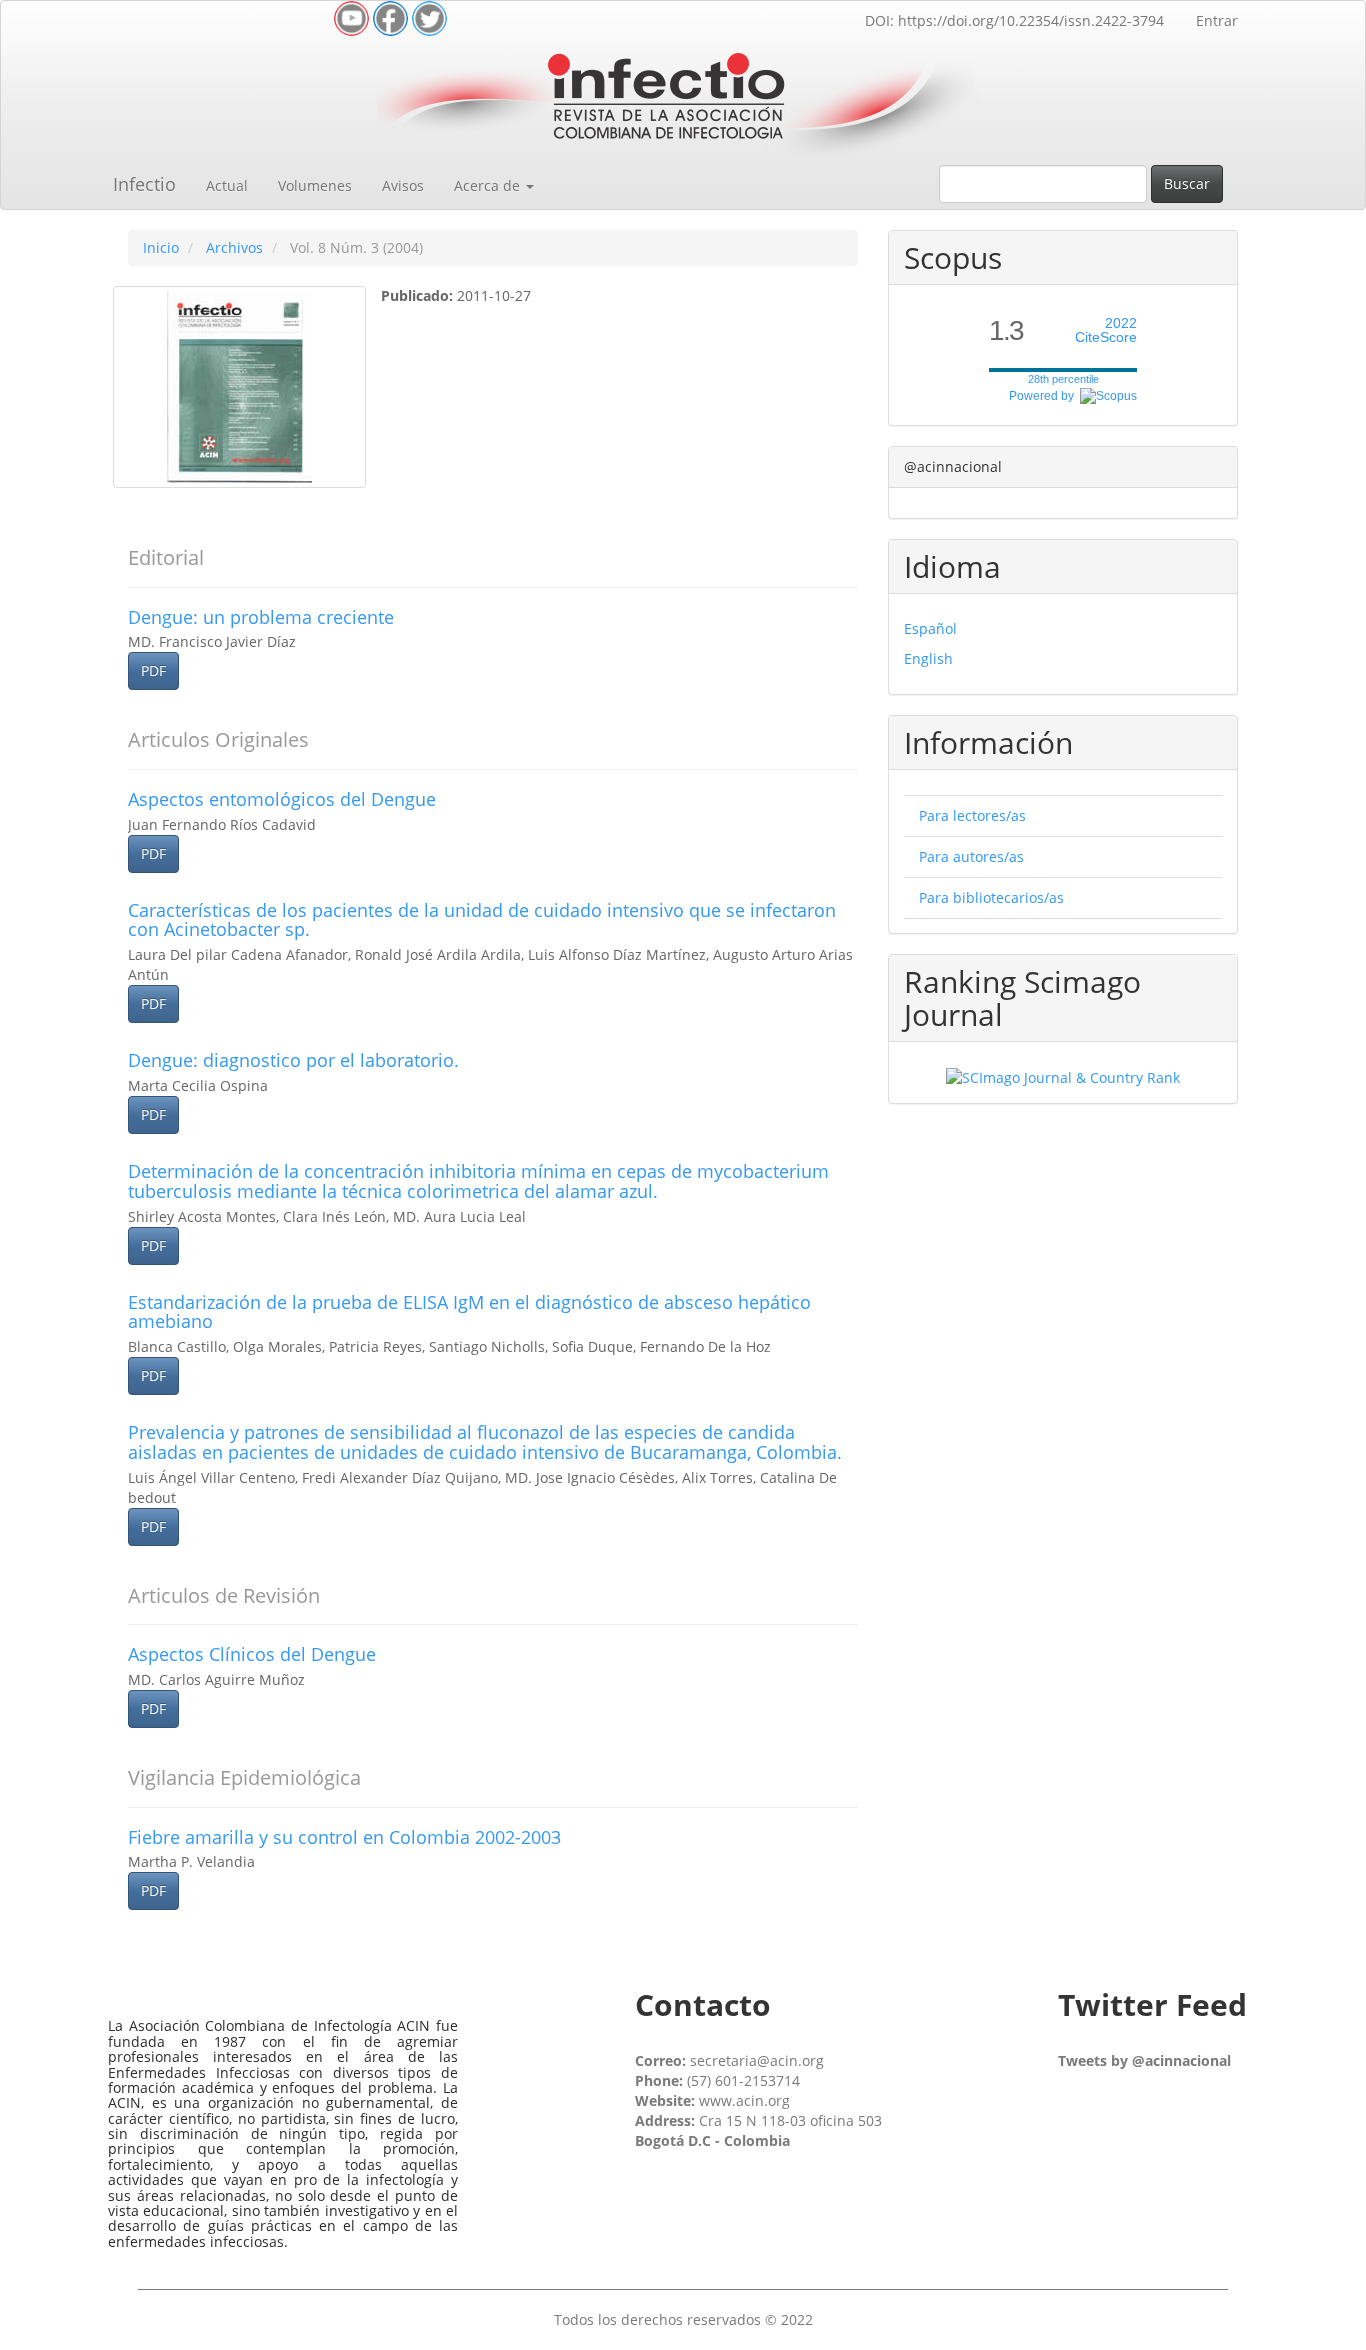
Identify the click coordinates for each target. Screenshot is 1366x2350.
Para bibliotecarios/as (991, 897)
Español (930, 628)
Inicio (161, 247)
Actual (227, 185)
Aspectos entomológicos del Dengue (282, 799)
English (928, 658)
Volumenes (315, 185)
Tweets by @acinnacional (1144, 2060)
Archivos (234, 247)
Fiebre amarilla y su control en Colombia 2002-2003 (344, 1837)
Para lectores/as (972, 815)
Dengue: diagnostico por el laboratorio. (293, 1060)
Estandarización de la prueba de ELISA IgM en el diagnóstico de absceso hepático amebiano (469, 1312)
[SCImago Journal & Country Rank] (1063, 1076)
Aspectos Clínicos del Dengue (252, 1654)
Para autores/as (971, 856)
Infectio (144, 184)
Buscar (1187, 183)
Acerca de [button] (489, 185)
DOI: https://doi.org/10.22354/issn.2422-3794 (1014, 20)
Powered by (1044, 396)
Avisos (403, 185)
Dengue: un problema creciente (261, 617)
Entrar (1217, 20)
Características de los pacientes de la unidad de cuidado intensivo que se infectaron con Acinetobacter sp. (482, 920)
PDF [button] (153, 670)
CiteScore (1106, 330)
